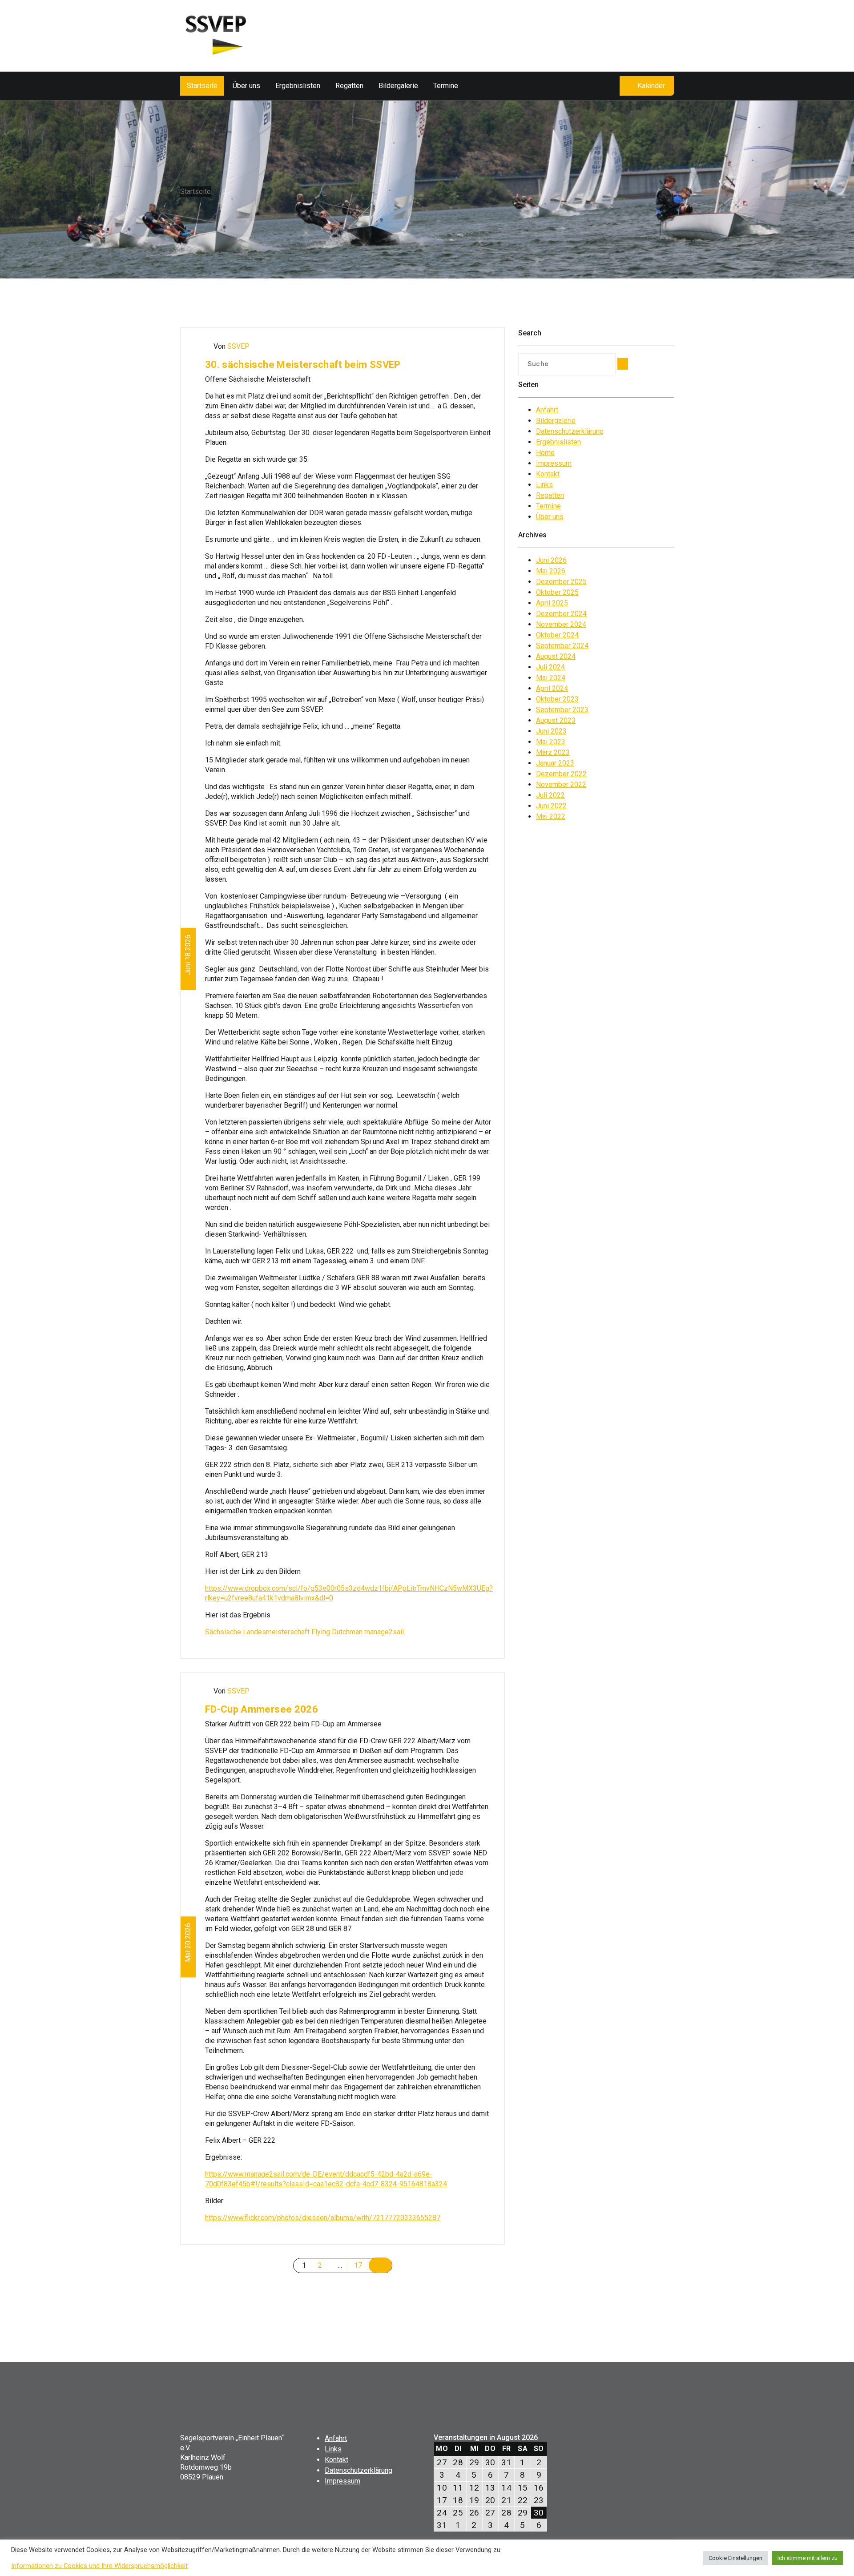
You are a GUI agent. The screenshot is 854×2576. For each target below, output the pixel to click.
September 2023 (562, 710)
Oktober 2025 (557, 592)
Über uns (246, 86)
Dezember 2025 (561, 582)
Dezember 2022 (561, 774)
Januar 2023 (555, 763)
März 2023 (553, 752)
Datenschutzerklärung (570, 431)
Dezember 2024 (561, 614)
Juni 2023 (551, 731)
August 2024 (556, 656)
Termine (446, 86)
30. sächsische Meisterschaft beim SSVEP (303, 365)
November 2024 (561, 624)
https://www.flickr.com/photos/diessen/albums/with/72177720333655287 (323, 2218)
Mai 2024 (551, 678)
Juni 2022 (551, 806)
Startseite (202, 86)
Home (545, 453)
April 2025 (552, 603)
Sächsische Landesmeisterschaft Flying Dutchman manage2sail (304, 1632)
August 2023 (556, 720)
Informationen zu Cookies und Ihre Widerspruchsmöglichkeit (99, 2566)
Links (544, 485)
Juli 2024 (550, 667)
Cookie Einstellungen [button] (735, 2558)
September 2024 (562, 646)
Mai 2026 (551, 571)
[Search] (623, 364)
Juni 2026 (551, 560)
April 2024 (552, 688)
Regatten (349, 86)
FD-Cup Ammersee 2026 (262, 1709)
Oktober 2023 (557, 699)
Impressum (554, 463)
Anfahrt (547, 410)
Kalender (651, 86)
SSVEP (238, 346)
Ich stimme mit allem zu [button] (808, 2558)
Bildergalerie (398, 86)
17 (358, 2265)
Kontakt (548, 474)
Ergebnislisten (298, 86)
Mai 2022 (551, 816)
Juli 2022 (550, 795)
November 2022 (561, 784)
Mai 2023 (551, 742)
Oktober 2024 (557, 635)
